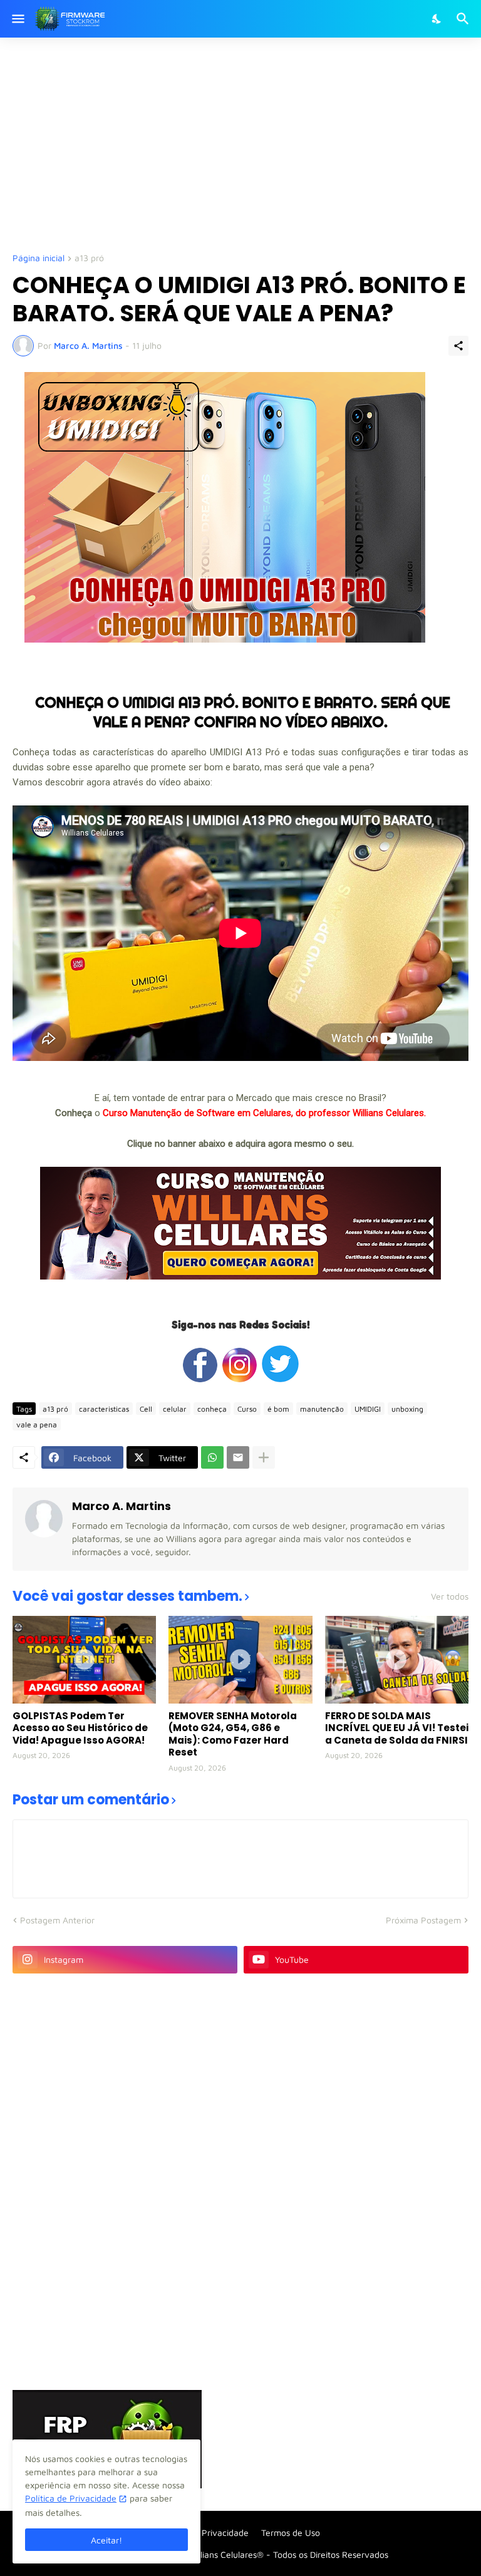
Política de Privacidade (71, 2498)
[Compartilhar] (458, 346)
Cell (146, 1409)
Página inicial (39, 258)
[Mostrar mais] (264, 1457)
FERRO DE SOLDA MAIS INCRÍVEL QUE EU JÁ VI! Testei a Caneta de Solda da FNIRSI (397, 1728)
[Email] (238, 1457)
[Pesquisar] (464, 19)
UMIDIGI (368, 1409)
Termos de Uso (291, 2532)
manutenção (322, 1409)
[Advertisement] (247, 144)
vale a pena (37, 1425)
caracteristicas (104, 1409)
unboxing (407, 1409)
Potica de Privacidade (205, 2532)
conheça (212, 1409)
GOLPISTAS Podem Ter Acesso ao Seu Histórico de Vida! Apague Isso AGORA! (80, 1728)
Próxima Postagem (423, 1920)
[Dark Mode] (437, 19)
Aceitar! (106, 2540)
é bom (278, 1409)
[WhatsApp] (212, 1457)
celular (175, 1409)
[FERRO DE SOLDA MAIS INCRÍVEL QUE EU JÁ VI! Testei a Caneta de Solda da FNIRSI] (397, 1660)
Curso (247, 1409)
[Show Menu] (17, 19)
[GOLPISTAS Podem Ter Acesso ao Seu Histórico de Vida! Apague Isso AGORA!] (84, 1660)
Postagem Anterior (57, 1920)
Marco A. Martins (122, 1506)
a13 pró (89, 258)
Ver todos (450, 1596)
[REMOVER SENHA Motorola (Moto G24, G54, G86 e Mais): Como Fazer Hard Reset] (240, 1660)
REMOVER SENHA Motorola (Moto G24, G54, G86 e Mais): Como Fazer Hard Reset (233, 1734)
